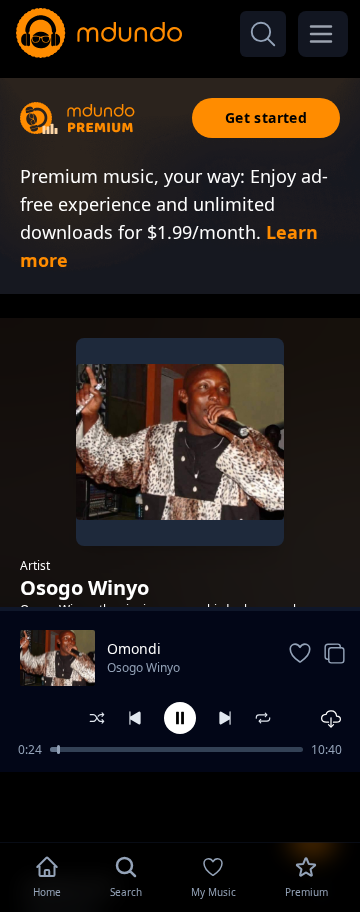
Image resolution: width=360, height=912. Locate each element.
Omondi (134, 648)
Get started (266, 117)
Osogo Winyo (143, 667)
